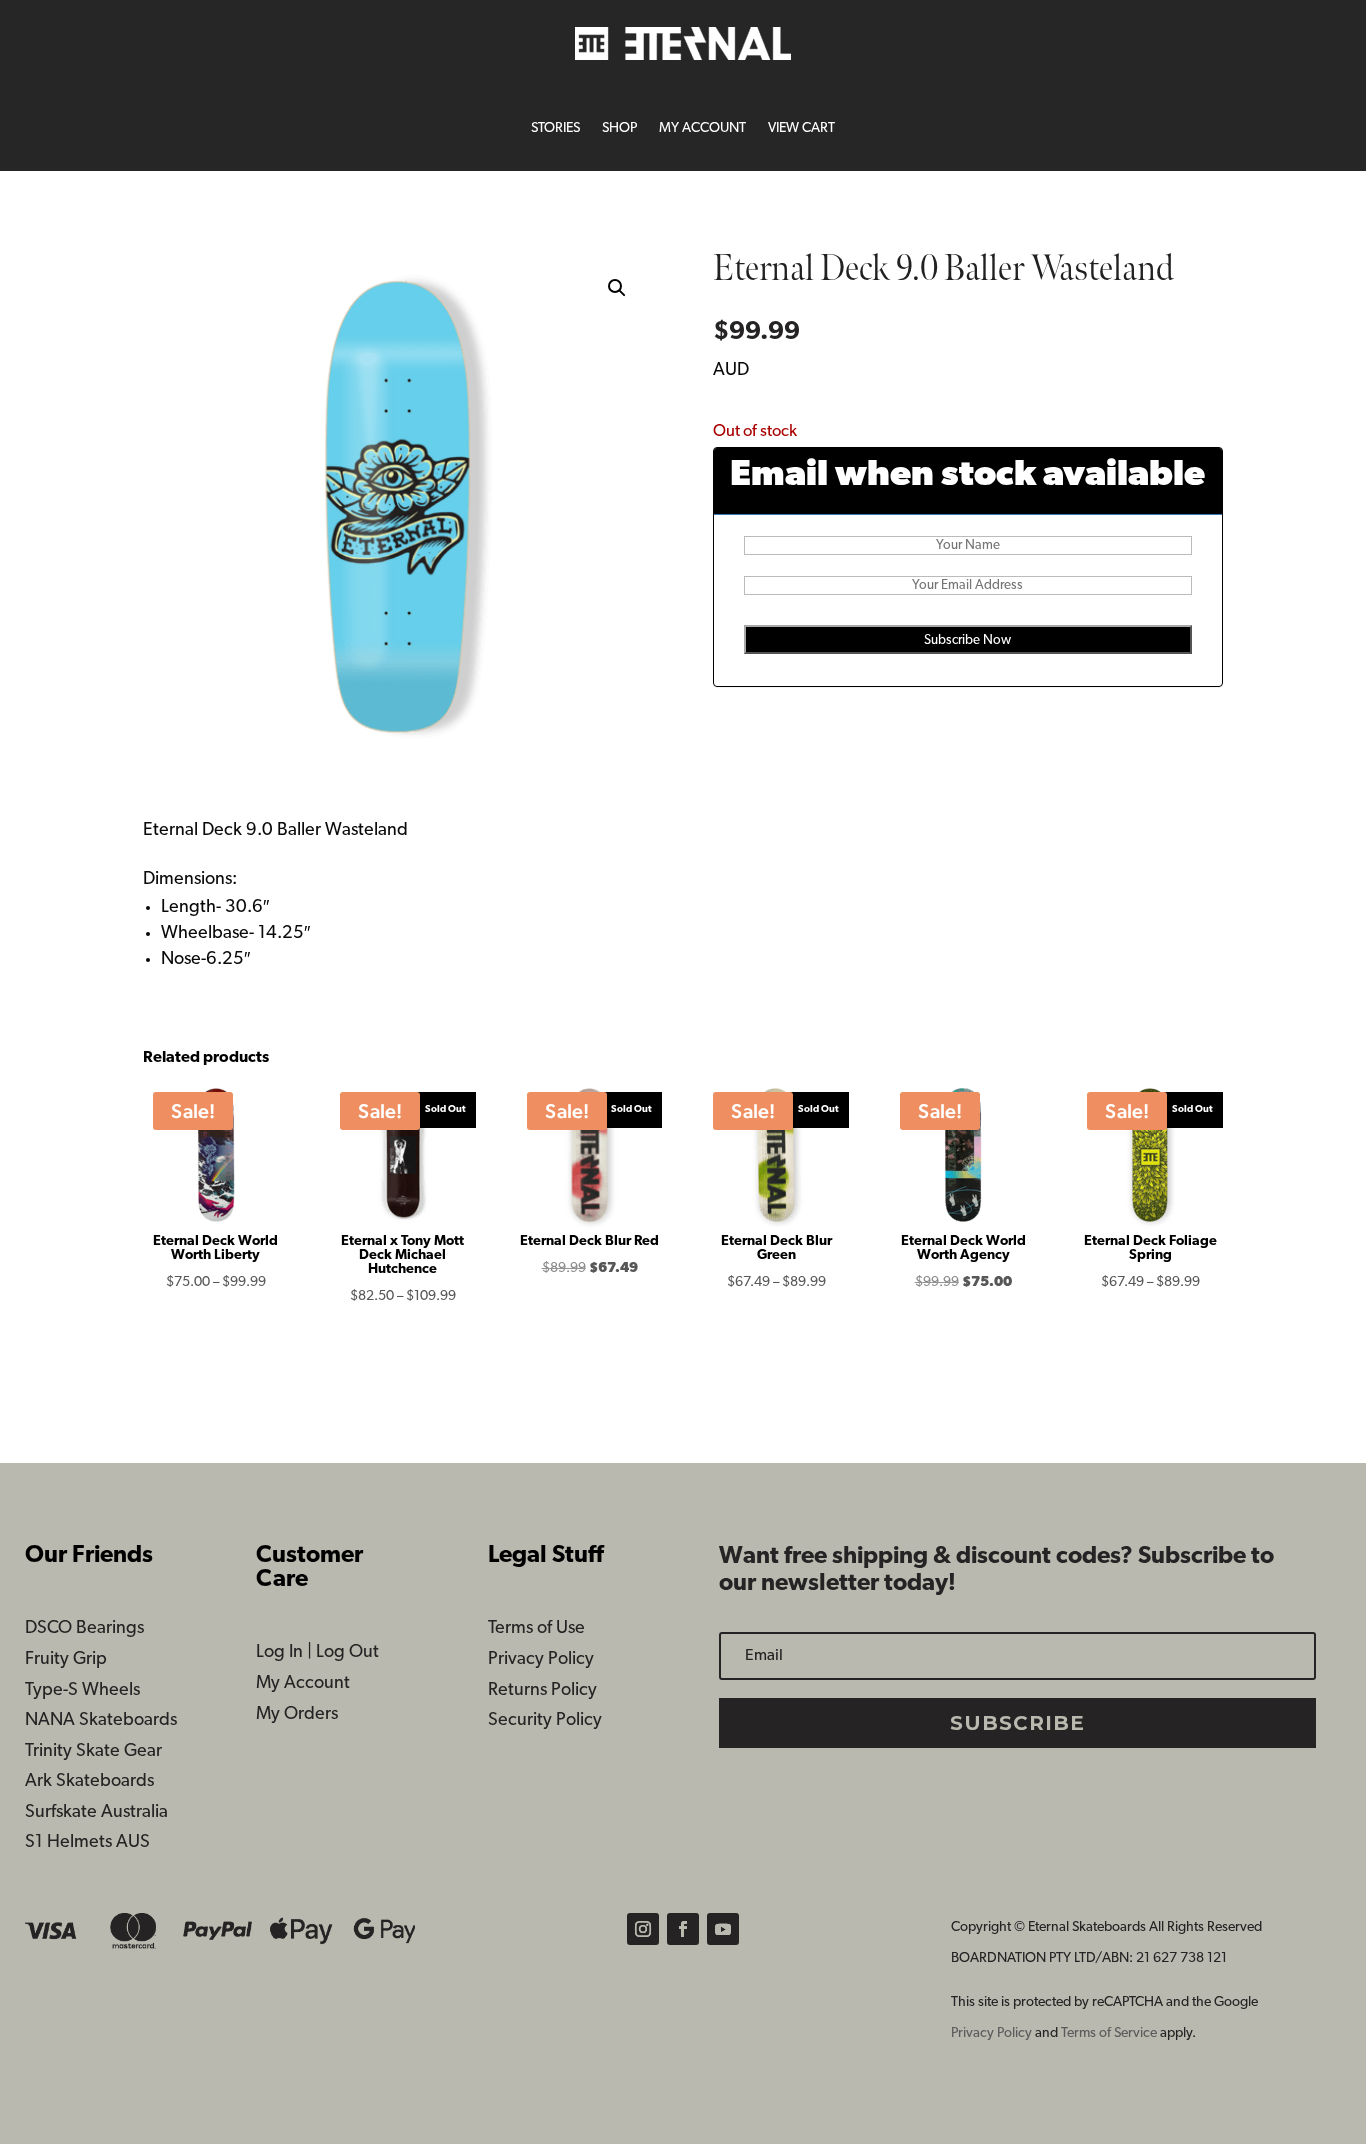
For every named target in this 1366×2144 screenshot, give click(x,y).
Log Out (347, 1653)
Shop (619, 129)
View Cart (801, 129)
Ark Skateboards (89, 1782)
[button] (617, 288)
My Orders (297, 1715)
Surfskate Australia (96, 1813)
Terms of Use (536, 1629)
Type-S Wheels (82, 1691)
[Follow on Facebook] (683, 1929)
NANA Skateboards (101, 1721)
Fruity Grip (66, 1660)
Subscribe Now (967, 640)
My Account (702, 129)
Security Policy (545, 1721)
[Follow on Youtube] (723, 1929)
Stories (555, 129)
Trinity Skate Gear (93, 1752)
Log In (279, 1653)
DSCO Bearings (84, 1629)
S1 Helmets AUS (87, 1843)
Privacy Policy (541, 1660)
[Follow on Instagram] (643, 1929)
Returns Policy (542, 1691)
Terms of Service (1110, 2033)
